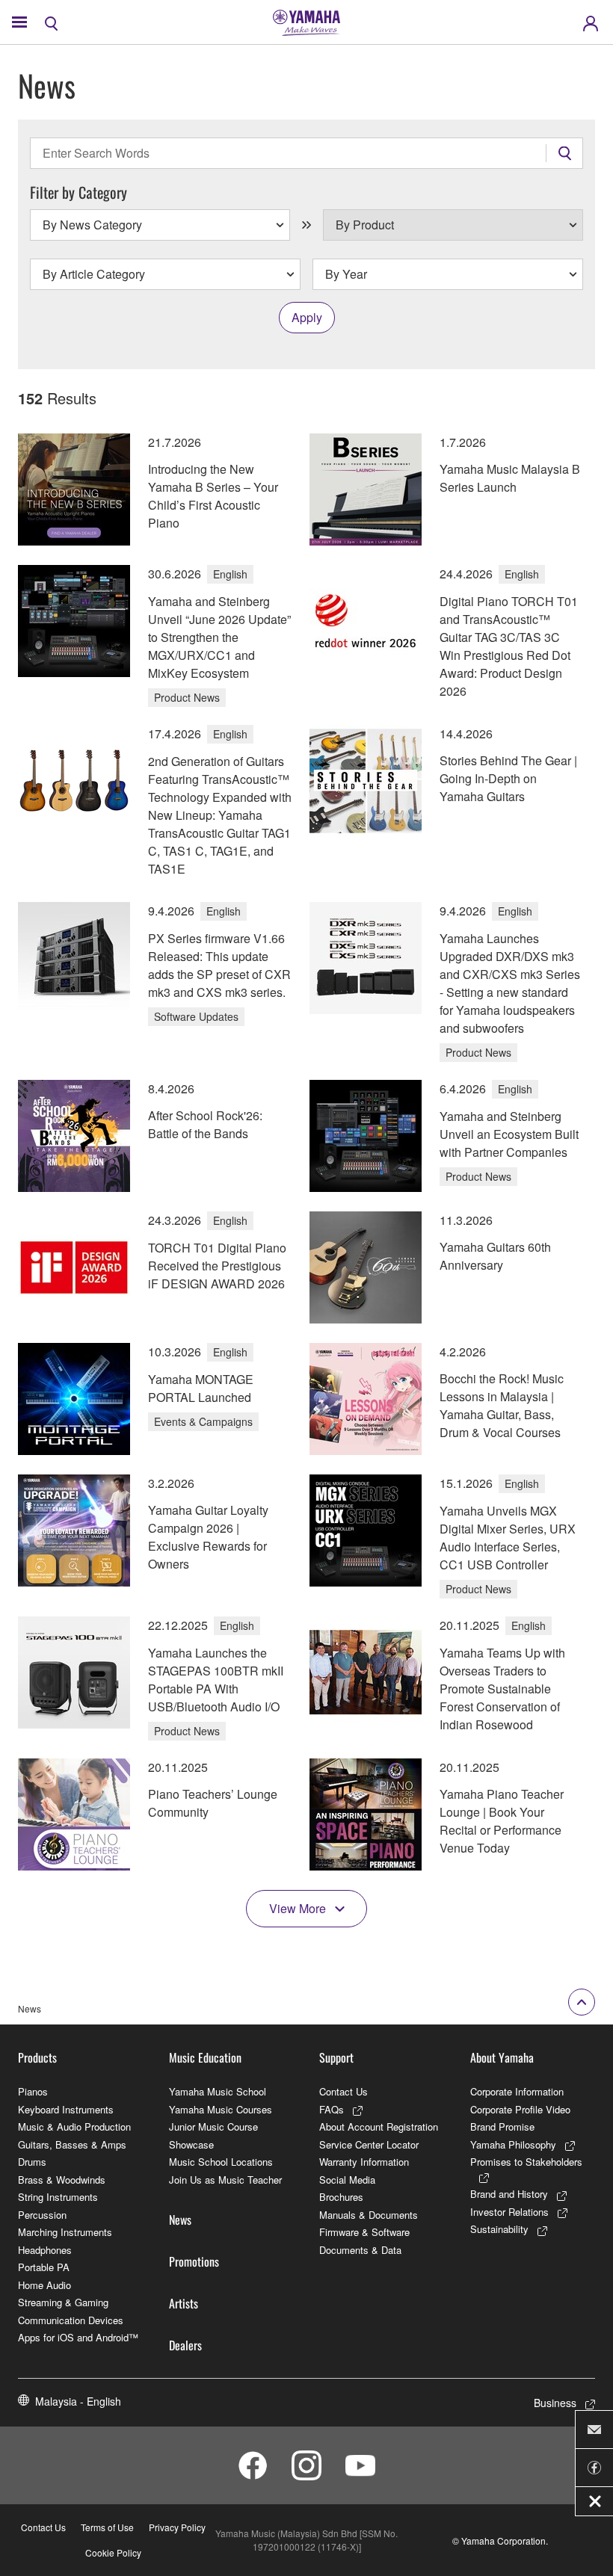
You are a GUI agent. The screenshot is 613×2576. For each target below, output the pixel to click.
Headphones (45, 2250)
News (180, 2220)
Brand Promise (502, 2126)
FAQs (332, 2109)
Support (336, 2057)
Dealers (185, 2345)
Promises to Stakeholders (526, 2162)
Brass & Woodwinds (62, 2180)
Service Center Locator (369, 2144)
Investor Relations (509, 2212)
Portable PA (44, 2267)
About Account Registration (379, 2126)
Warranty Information (364, 2162)
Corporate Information (517, 2091)
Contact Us (344, 2091)
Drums (32, 2162)
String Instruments (58, 2197)
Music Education (205, 2057)
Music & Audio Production (74, 2126)
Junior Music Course (213, 2126)
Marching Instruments (65, 2232)
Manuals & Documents (369, 2215)
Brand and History (509, 2194)
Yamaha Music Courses (221, 2109)
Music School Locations (221, 2162)
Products (37, 2057)
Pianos (33, 2091)
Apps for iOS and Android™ (78, 2337)
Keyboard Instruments (66, 2109)
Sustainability (499, 2229)
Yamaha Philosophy (513, 2144)
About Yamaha (502, 2057)
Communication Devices (71, 2320)
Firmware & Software (364, 2232)
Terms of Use (107, 2527)
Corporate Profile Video (520, 2109)
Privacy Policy (177, 2527)
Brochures (341, 2197)
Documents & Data (360, 2250)
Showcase (191, 2144)
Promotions (194, 2261)
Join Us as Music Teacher (225, 2180)
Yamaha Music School (218, 2091)
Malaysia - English (78, 2401)
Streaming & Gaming (63, 2302)
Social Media (347, 2180)
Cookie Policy (113, 2552)
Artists (184, 2303)
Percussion (42, 2215)
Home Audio (44, 2285)
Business (555, 2403)
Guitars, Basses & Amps (72, 2144)
